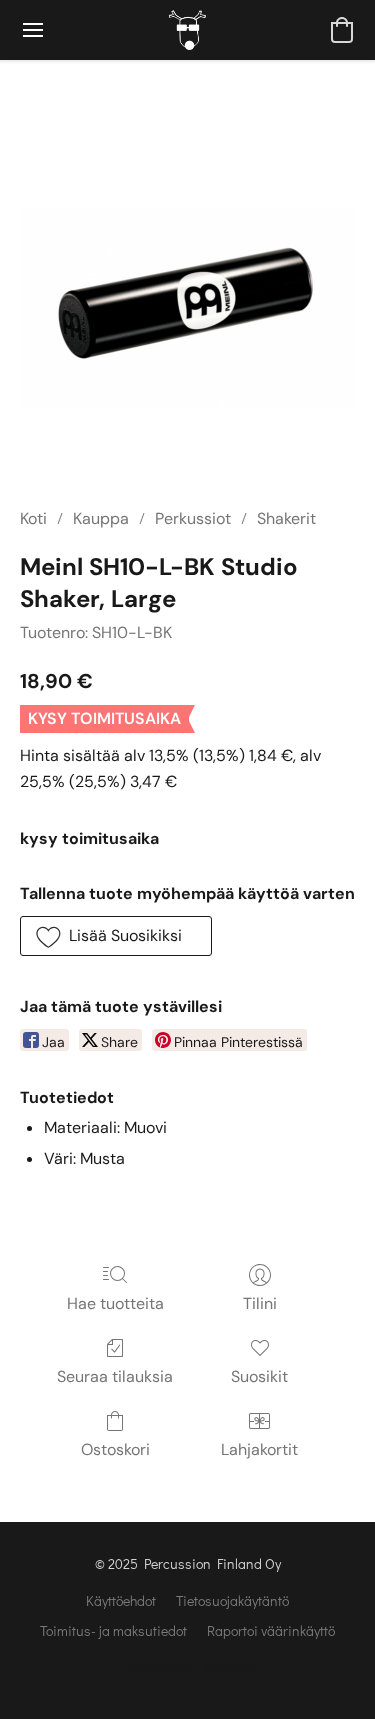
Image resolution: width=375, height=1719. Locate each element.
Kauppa (101, 518)
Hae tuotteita (115, 1303)
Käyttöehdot (121, 1600)
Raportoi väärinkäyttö (271, 1630)
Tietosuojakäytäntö (232, 1600)
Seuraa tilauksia (115, 1376)
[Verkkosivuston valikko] (33, 30)
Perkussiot (193, 518)
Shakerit (286, 518)
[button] (188, 30)
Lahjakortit (259, 1449)
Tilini (260, 1303)
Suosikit (259, 1376)
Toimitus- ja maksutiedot (113, 1630)
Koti (33, 518)
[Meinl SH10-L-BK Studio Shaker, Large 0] (187, 307)
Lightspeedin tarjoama (188, 1665)
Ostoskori (115, 1449)
